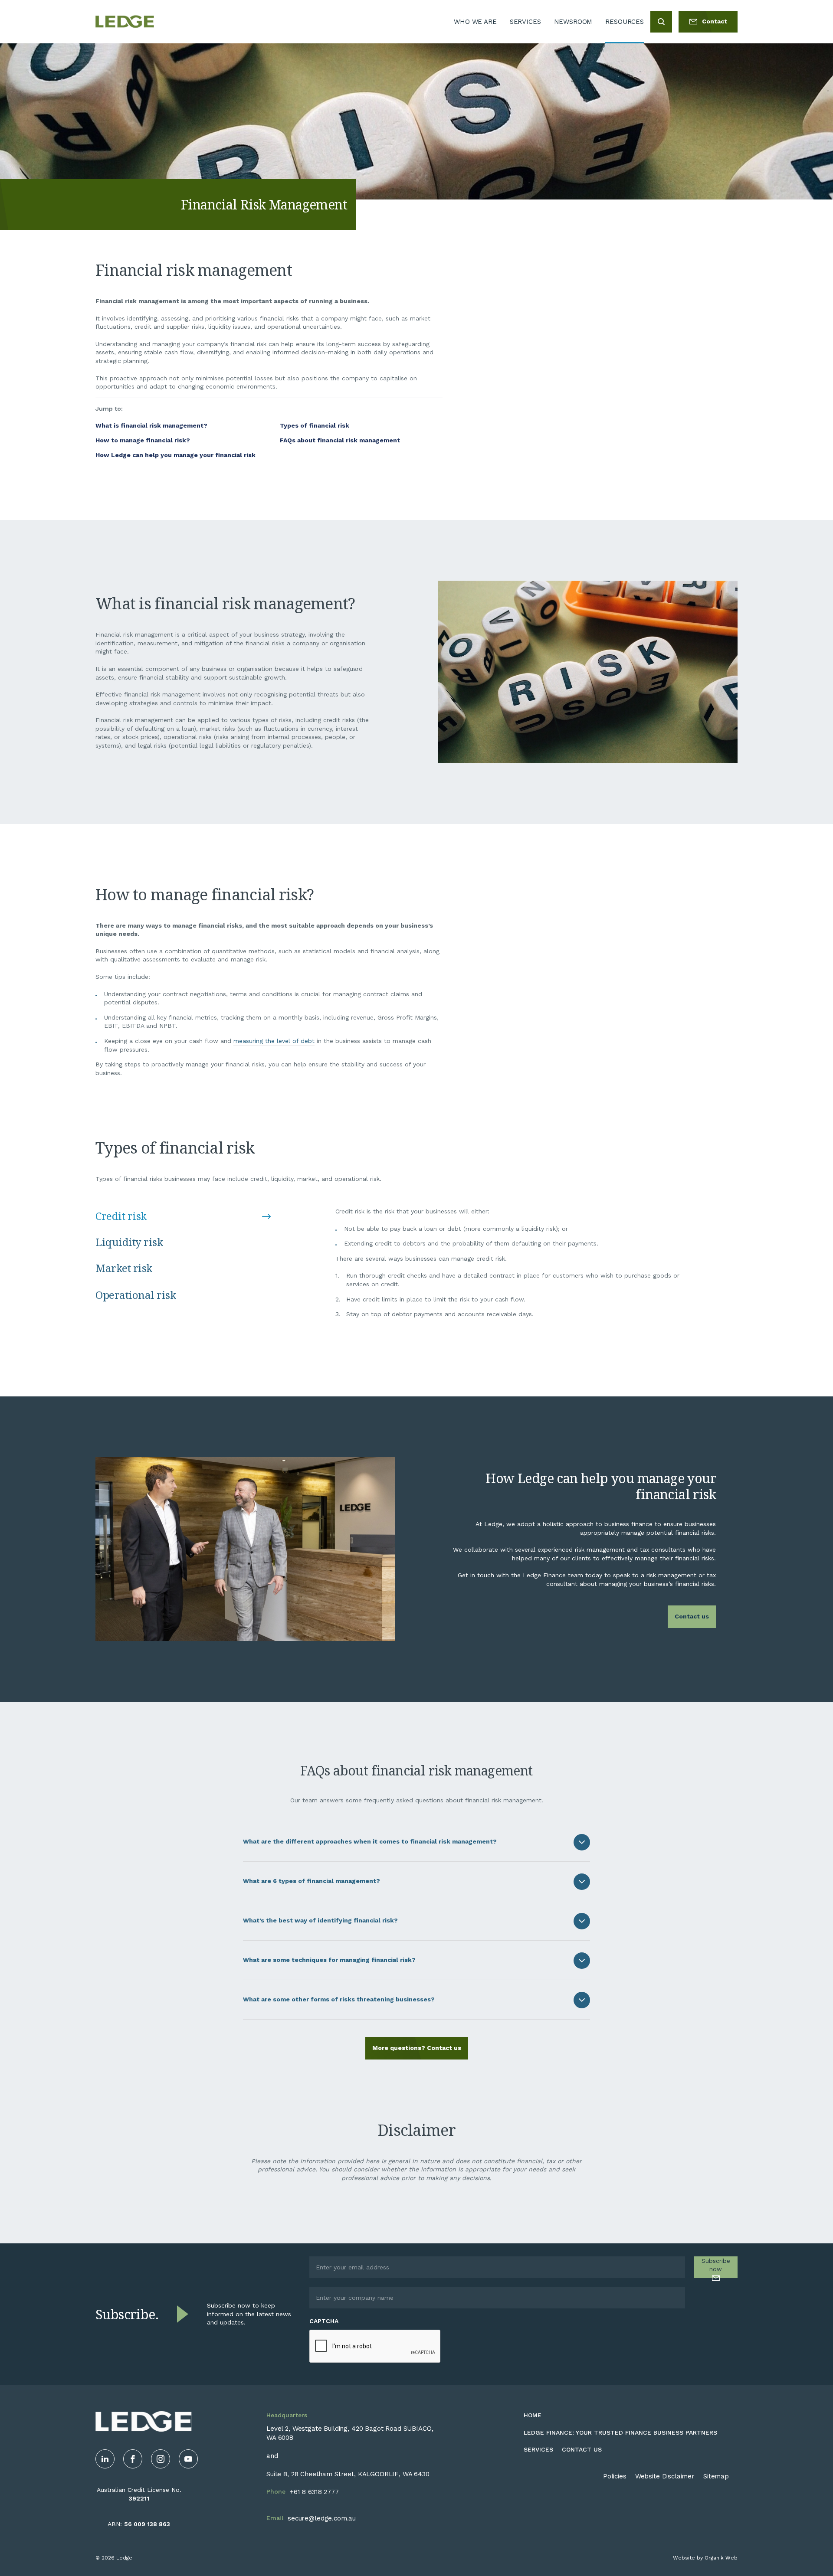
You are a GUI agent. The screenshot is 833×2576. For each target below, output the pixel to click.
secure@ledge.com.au (322, 2518)
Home (533, 2415)
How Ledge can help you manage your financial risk (175, 455)
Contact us (692, 1616)
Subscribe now (716, 2265)
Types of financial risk (315, 425)
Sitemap (716, 2476)
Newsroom (573, 22)
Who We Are (475, 22)
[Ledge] (125, 22)
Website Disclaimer (665, 2476)
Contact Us (582, 2449)
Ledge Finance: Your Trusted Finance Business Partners (620, 2432)
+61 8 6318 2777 (314, 2492)
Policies (615, 2476)
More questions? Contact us (417, 2048)
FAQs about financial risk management (340, 440)
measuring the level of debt (274, 1041)
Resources (625, 22)
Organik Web (721, 2558)
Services (525, 22)
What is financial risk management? (151, 425)
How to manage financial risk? (143, 440)
